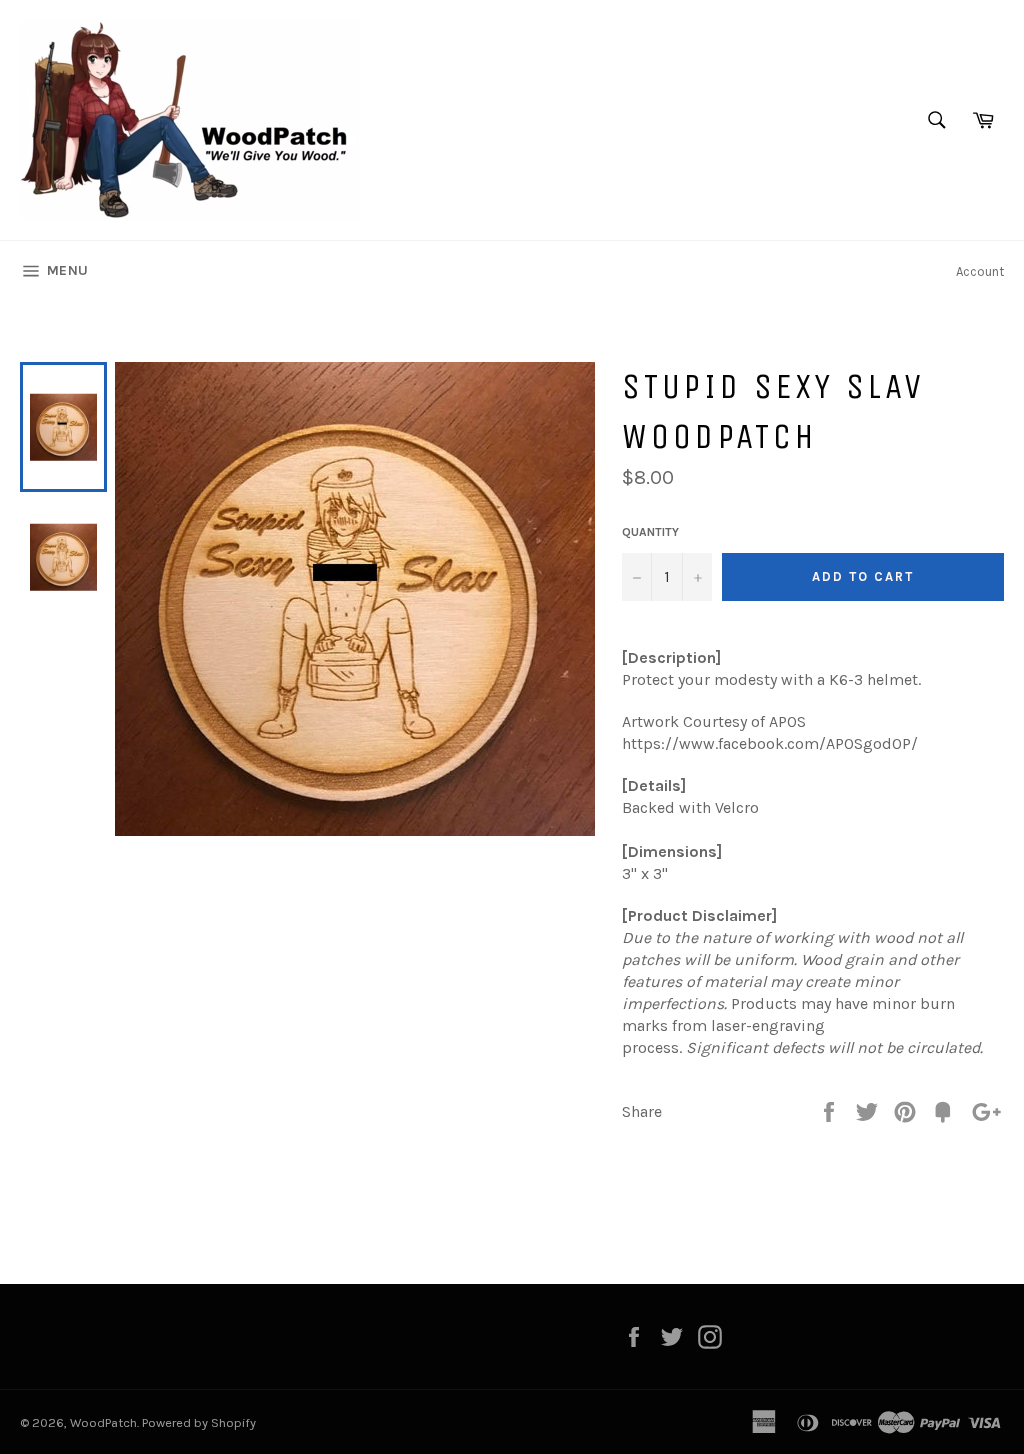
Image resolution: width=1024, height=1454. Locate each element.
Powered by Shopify (199, 1422)
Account (980, 271)
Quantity (650, 532)
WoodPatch (103, 1422)
